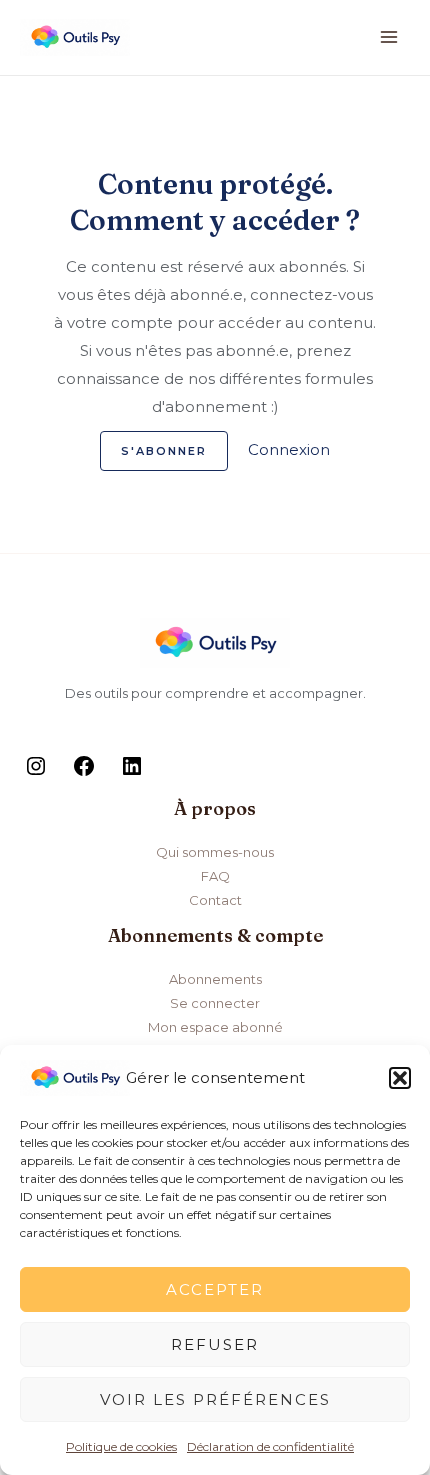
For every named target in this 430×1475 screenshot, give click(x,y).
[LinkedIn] (132, 773)
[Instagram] (36, 773)
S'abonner (164, 451)
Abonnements (215, 979)
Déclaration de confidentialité (270, 1446)
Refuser (215, 1344)
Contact (215, 900)
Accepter (215, 1289)
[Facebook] (84, 773)
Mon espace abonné (215, 1027)
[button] (400, 1078)
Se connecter (215, 1003)
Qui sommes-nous (215, 852)
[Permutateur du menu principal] (389, 37)
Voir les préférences (215, 1399)
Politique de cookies (121, 1446)
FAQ (215, 876)
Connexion (289, 449)
